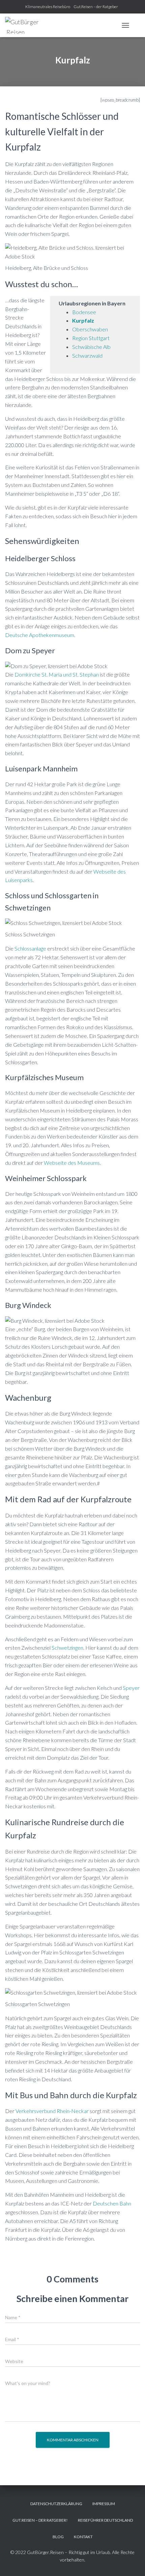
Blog (58, 2537)
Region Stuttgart (91, 338)
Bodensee (84, 312)
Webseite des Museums (72, 1163)
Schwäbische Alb (91, 347)
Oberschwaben (90, 329)
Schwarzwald (87, 355)
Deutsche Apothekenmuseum (40, 635)
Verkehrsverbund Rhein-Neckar (52, 2111)
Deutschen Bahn (112, 2203)
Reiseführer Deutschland (105, 2520)
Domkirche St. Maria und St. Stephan (57, 674)
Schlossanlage (30, 948)
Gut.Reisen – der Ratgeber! (40, 2520)
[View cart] (137, 25)
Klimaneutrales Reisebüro (48, 7)
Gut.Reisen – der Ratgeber (96, 7)
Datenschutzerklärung (56, 2504)
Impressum (104, 2504)
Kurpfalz (83, 320)
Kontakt (83, 2537)
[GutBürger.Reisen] (24, 25)
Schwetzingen (67, 1648)
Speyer (131, 1688)
